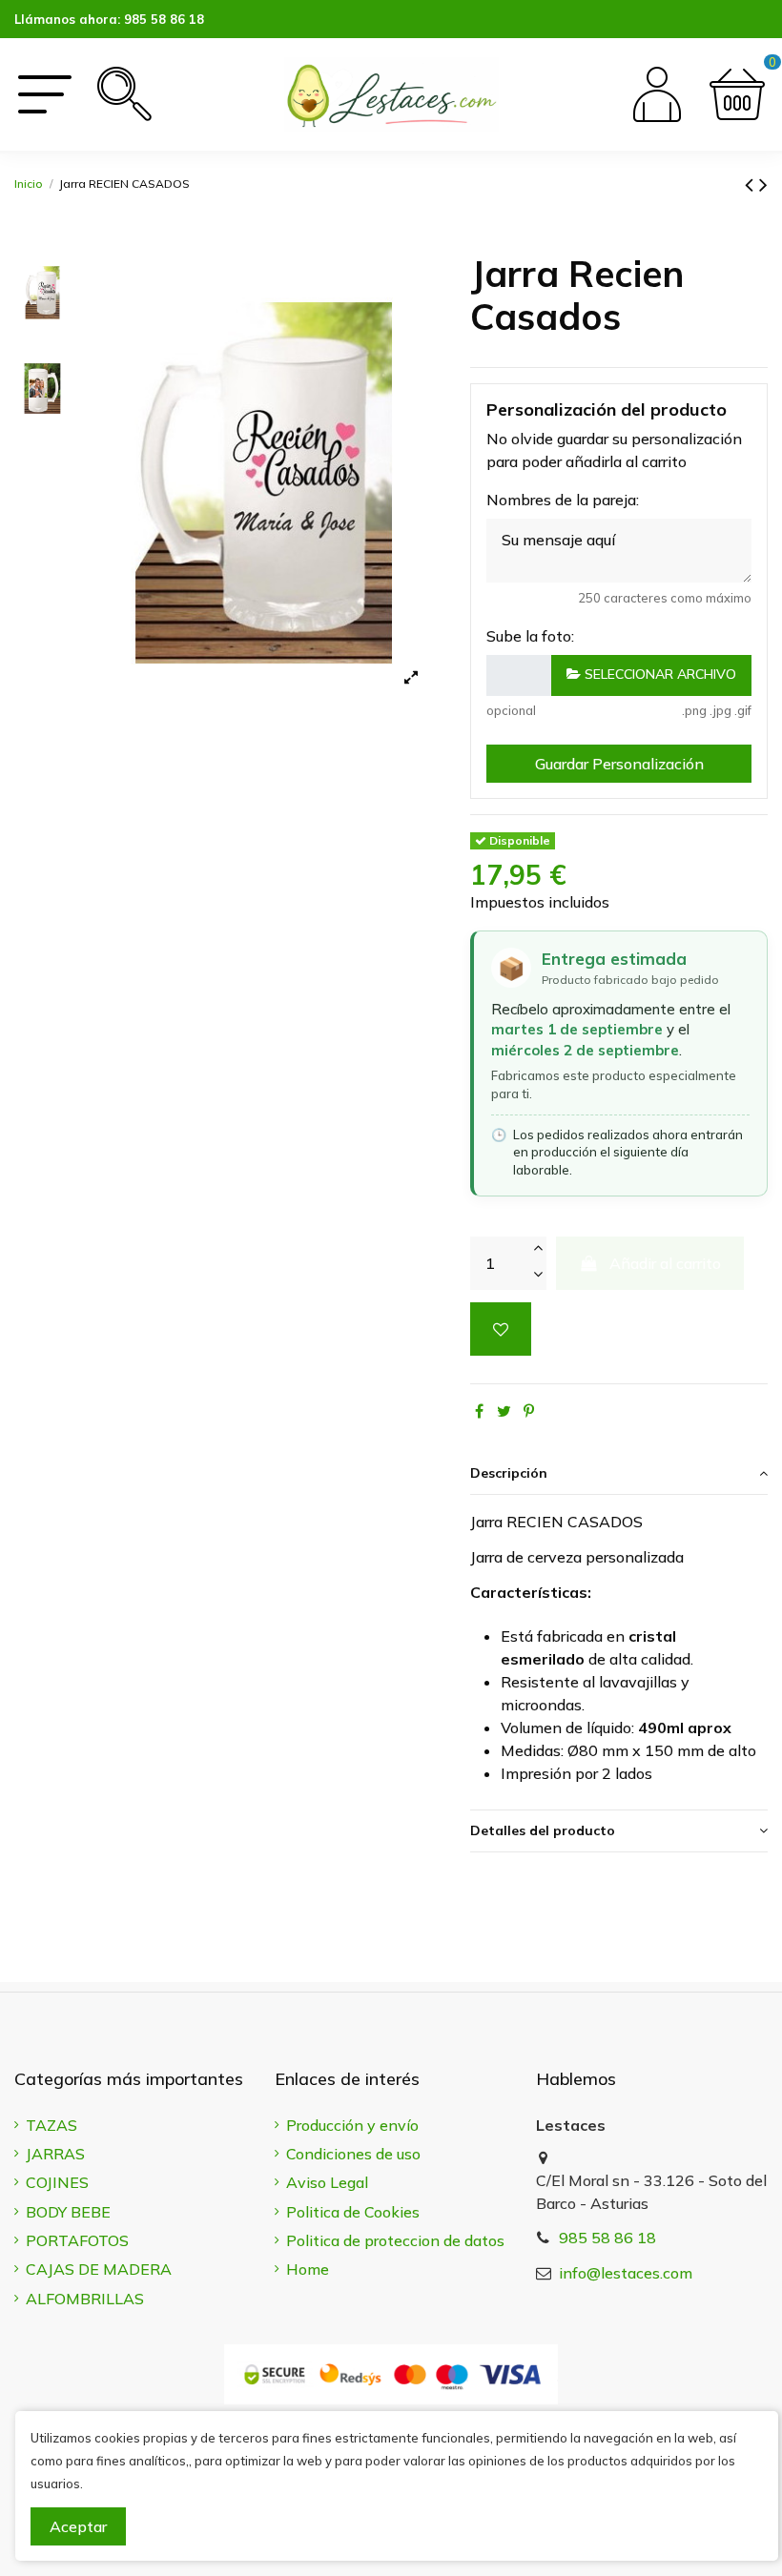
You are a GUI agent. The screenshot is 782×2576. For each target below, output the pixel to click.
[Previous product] (752, 184)
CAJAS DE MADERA (99, 2269)
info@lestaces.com (626, 2273)
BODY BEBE (68, 2212)
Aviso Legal (327, 2182)
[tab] (619, 1474)
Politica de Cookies (353, 2212)
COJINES (57, 2182)
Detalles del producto (543, 1830)
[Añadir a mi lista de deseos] (501, 1329)
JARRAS (55, 2154)
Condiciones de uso (353, 2154)
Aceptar (78, 2526)
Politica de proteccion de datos (395, 2240)
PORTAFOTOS (77, 2240)
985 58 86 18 (164, 19)
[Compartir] (479, 1411)
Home (308, 2269)
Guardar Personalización (619, 764)
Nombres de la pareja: (563, 500)
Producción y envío (352, 2125)
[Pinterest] (529, 1411)
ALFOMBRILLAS (85, 2299)
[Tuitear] (504, 1411)
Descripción (509, 1473)
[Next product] (763, 184)
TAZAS (51, 2125)
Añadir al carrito (665, 1263)
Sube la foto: (530, 636)
